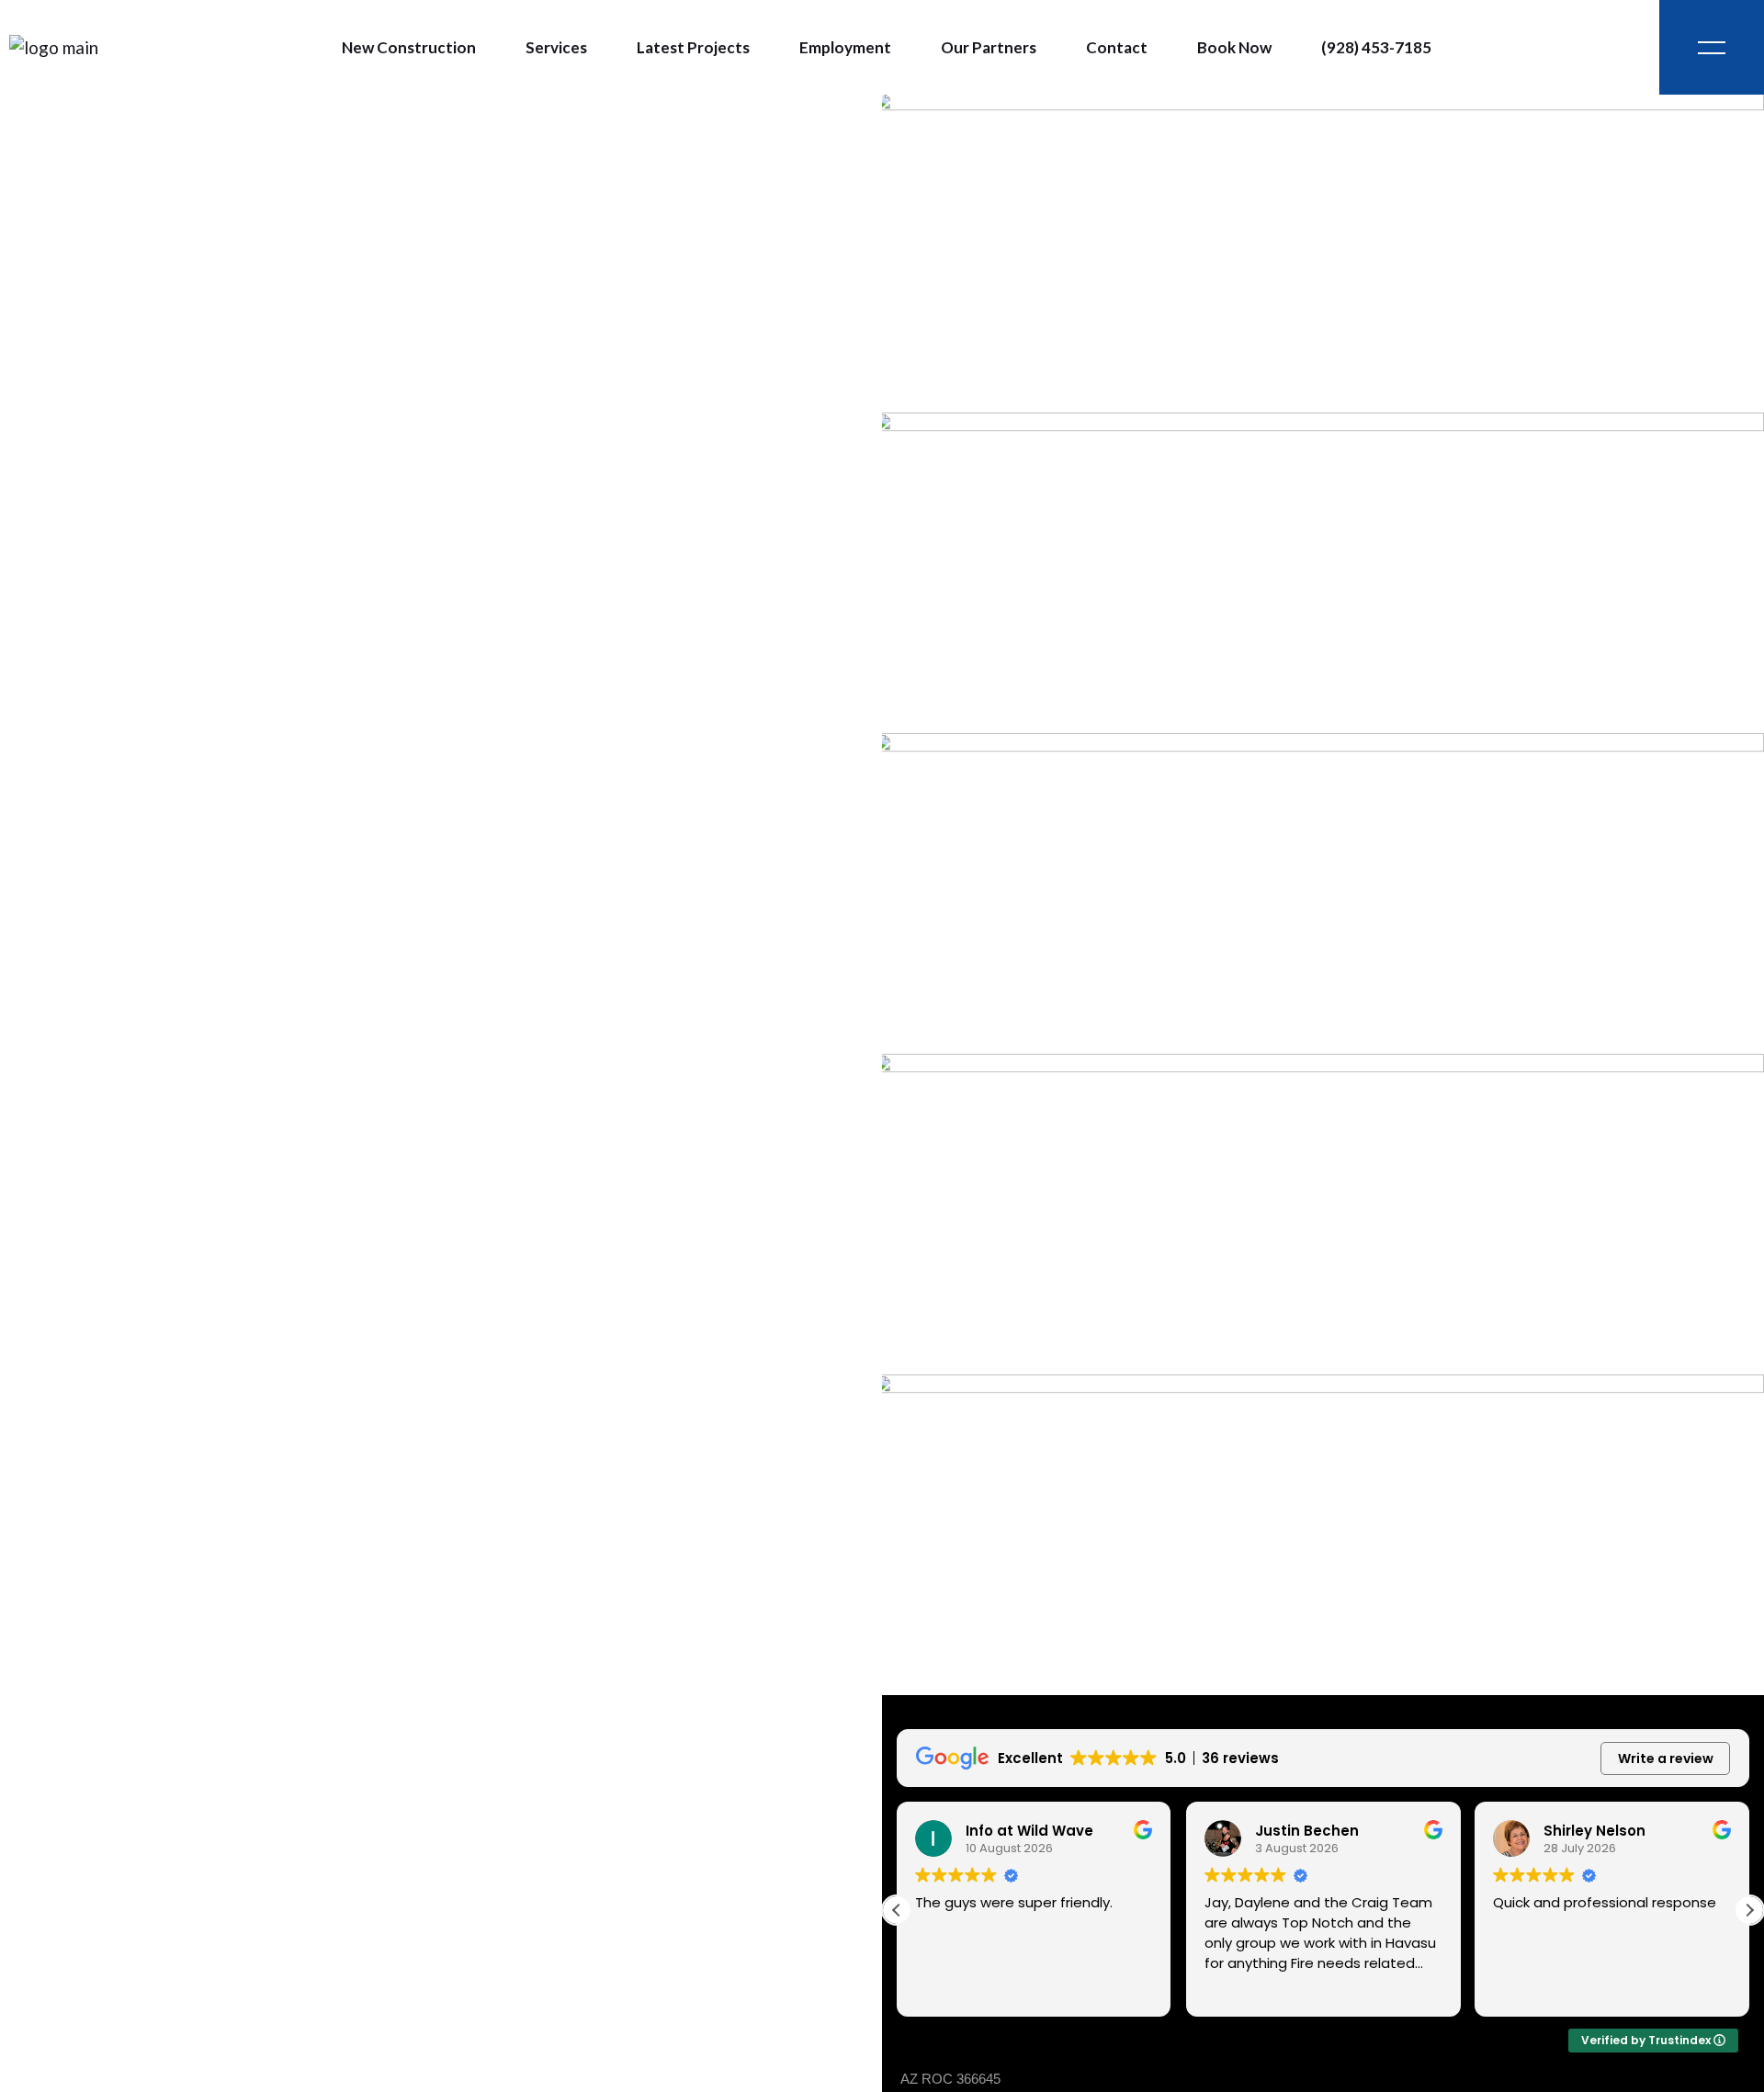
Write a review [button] (1666, 1758)
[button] (1749, 1910)
